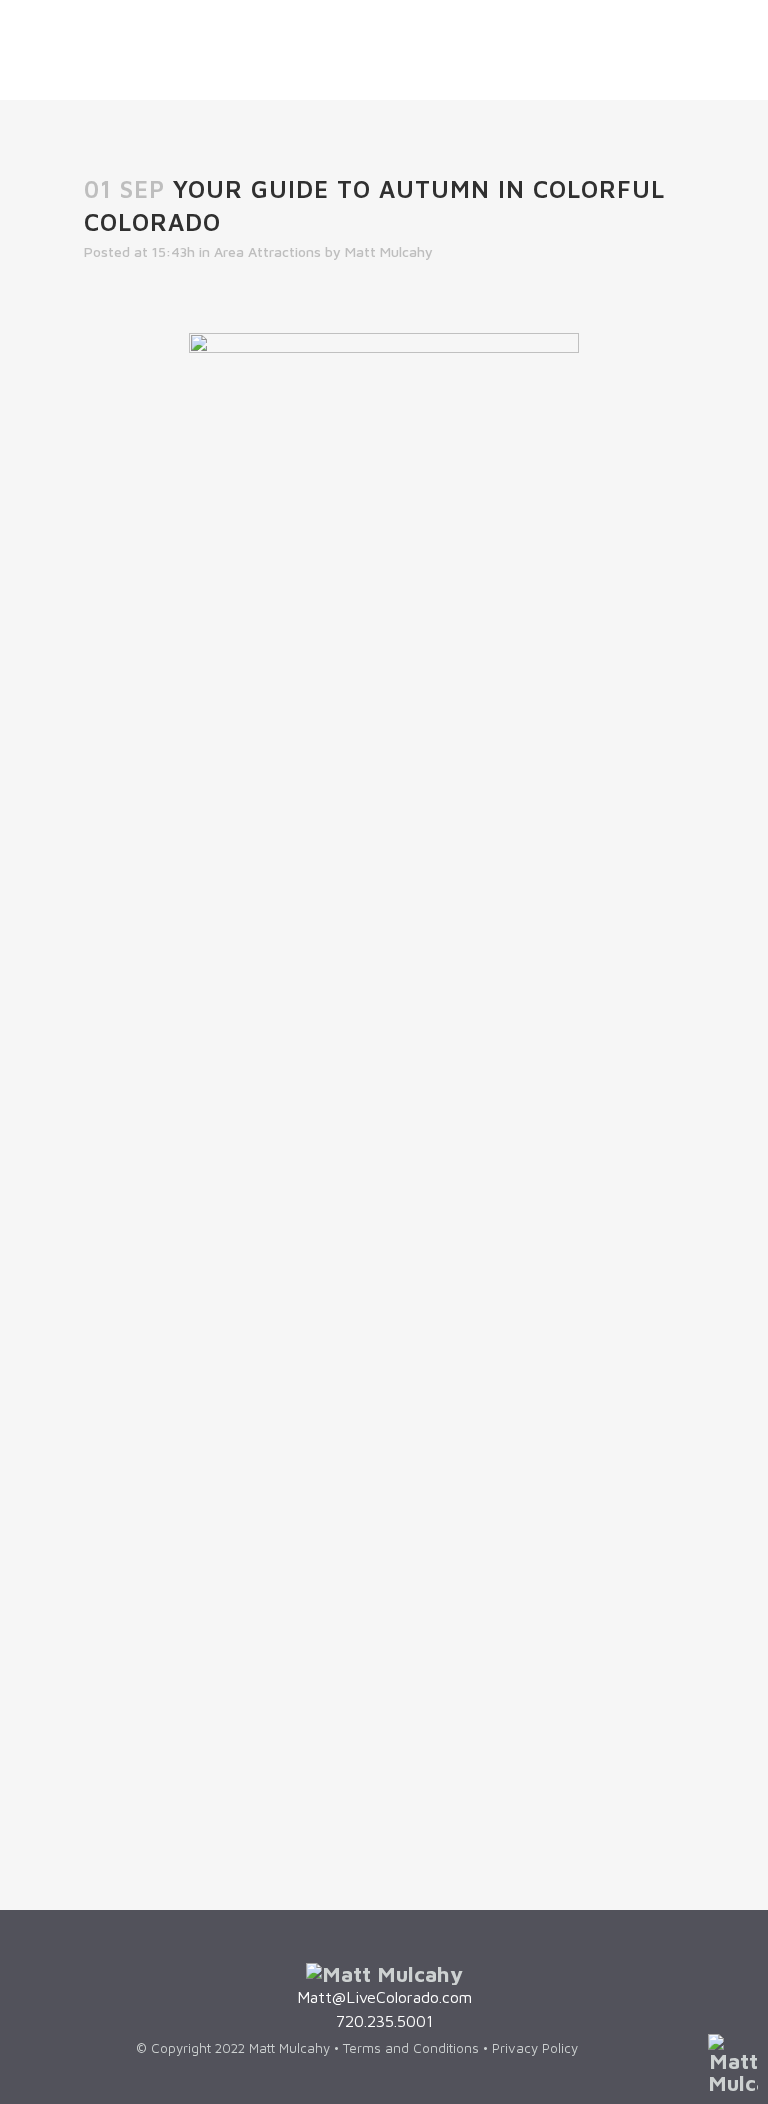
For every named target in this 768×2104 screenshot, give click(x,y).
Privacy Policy (537, 2048)
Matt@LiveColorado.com (384, 1997)
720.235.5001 (384, 2021)
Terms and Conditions (413, 2048)
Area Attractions (267, 251)
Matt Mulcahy (389, 251)
